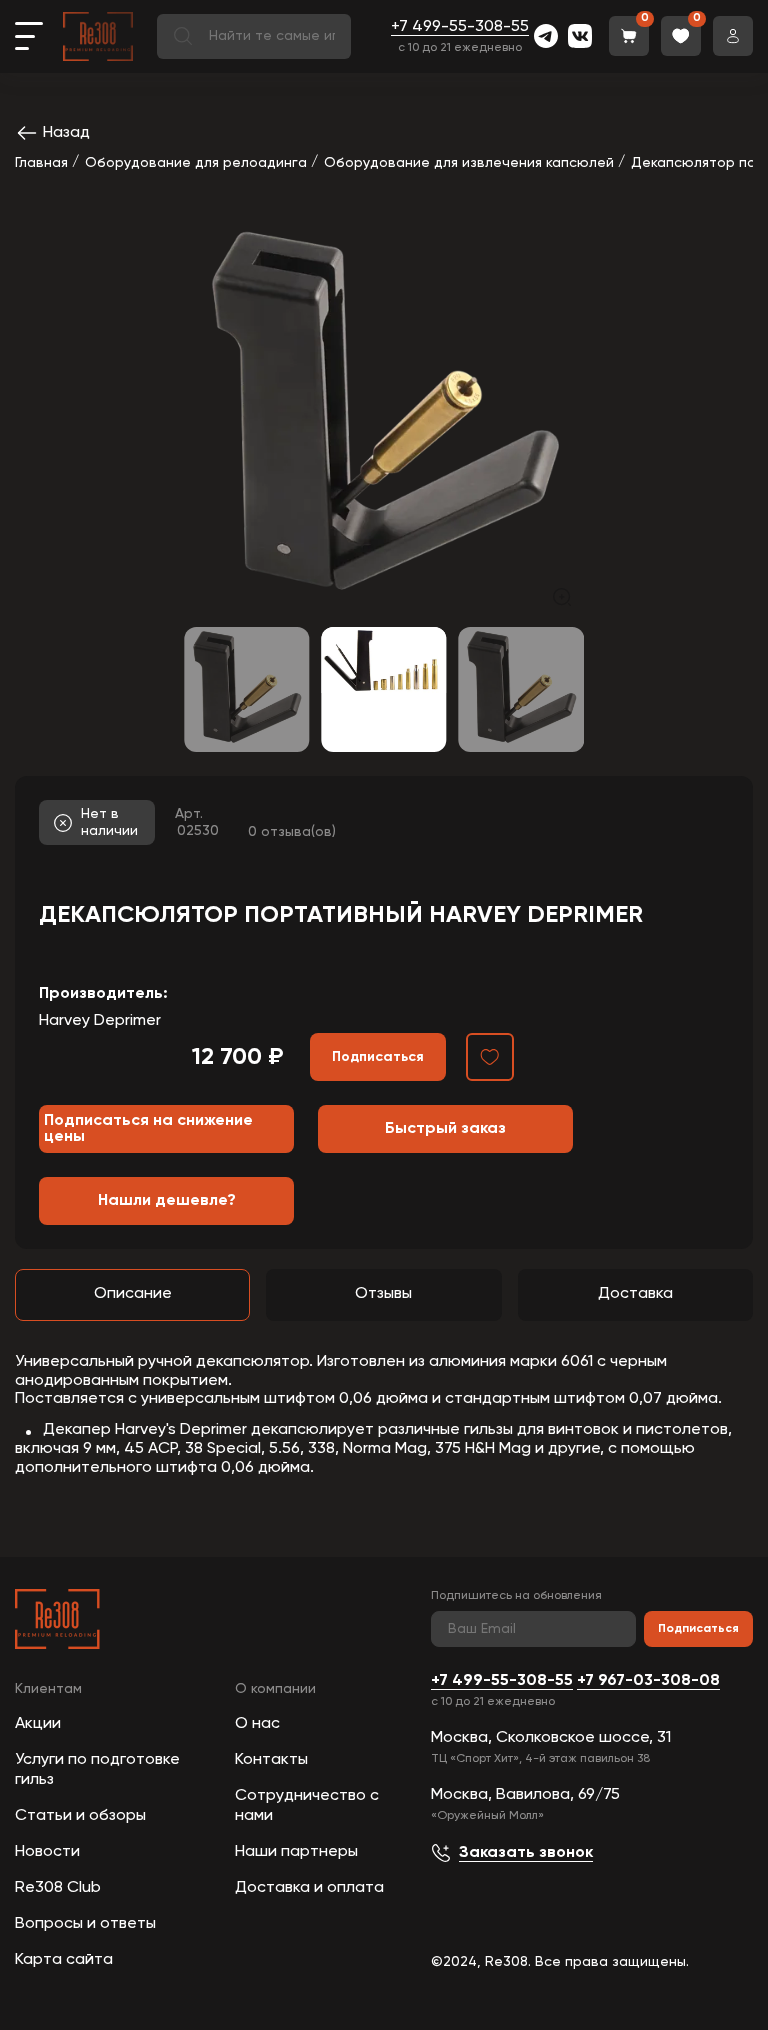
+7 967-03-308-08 (648, 1681)
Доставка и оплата (309, 1888)
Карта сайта (64, 1960)
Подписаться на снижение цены (148, 1129)
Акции (38, 1724)
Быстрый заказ (445, 1129)
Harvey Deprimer (100, 1021)
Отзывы (383, 1294)
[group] (384, 419)
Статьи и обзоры (80, 1816)
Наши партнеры (296, 1852)
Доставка (635, 1294)
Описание (133, 1294)
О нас (257, 1724)
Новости (47, 1852)
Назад (66, 133)
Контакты (271, 1760)
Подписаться (698, 1629)
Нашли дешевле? (167, 1201)
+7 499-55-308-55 (460, 27)
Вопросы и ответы (85, 1924)
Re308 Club (58, 1888)
